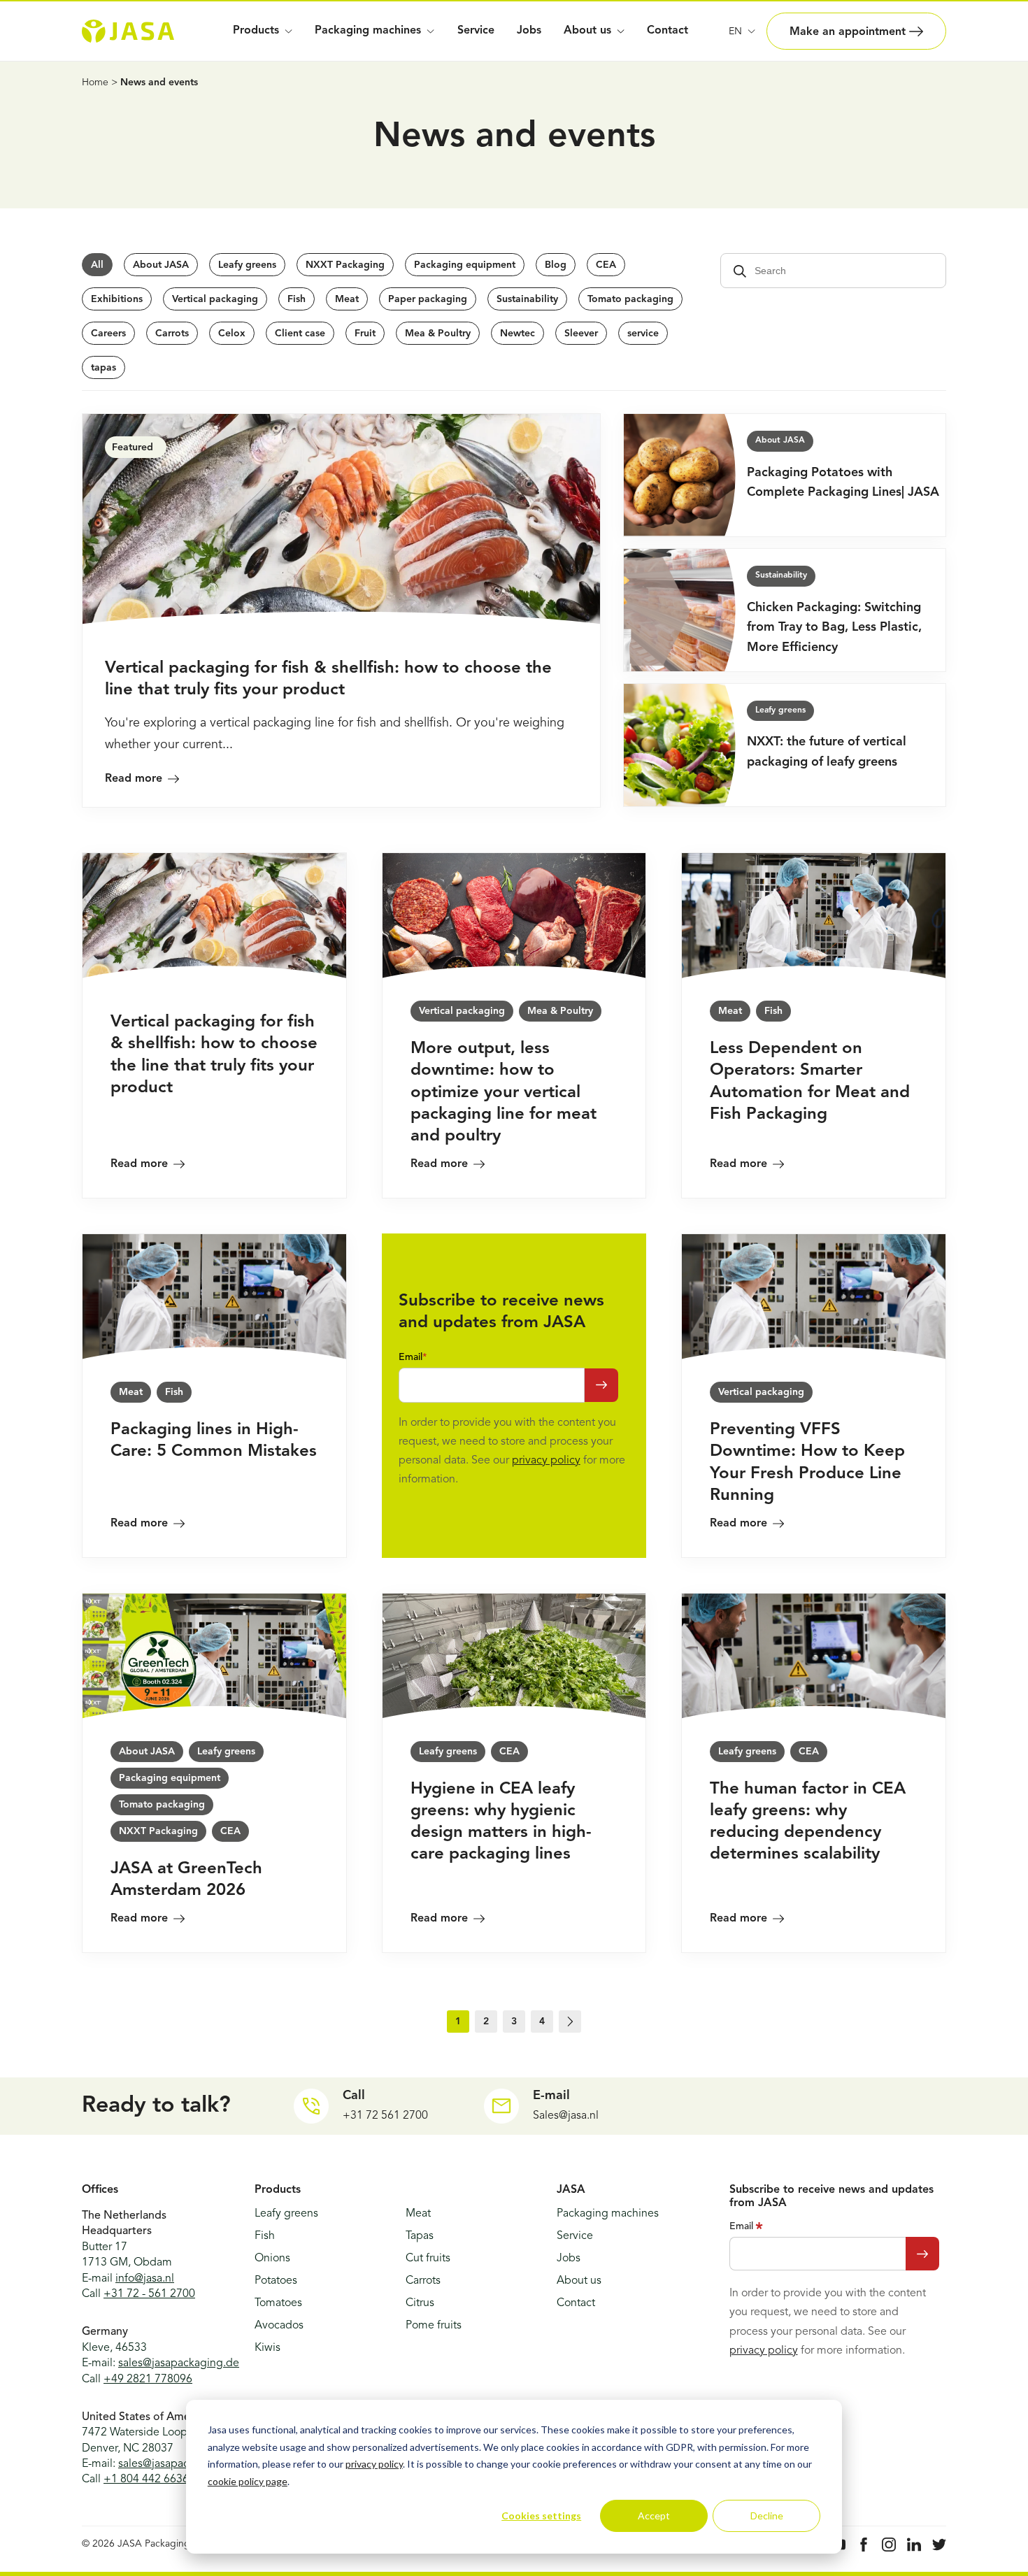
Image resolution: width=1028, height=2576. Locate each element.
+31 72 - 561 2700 (149, 2294)
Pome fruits (434, 2326)
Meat (347, 299)
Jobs (529, 31)
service (643, 334)
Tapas (420, 2236)
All (97, 265)
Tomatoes (278, 2303)
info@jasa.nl (145, 2279)
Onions (272, 2259)
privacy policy (374, 2464)
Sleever (581, 334)
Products (256, 31)
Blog (556, 265)
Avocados (279, 2326)
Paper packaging (428, 299)
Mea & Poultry (438, 334)
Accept (654, 2516)
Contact (668, 31)
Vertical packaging (215, 299)
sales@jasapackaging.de (179, 2363)
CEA (606, 265)
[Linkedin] (914, 2545)
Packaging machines (368, 31)
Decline (767, 2516)
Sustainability (527, 299)
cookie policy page (248, 2481)
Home (95, 83)
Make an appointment (849, 32)
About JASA (161, 265)
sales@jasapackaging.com (183, 2464)
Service (476, 31)
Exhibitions (117, 299)
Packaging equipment (465, 265)
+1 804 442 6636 (146, 2480)
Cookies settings (541, 2516)
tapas (103, 368)
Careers (108, 334)
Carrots (172, 334)
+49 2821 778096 (148, 2380)
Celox (232, 334)
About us (579, 2281)
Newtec (517, 334)
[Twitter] (939, 2545)
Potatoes (276, 2281)
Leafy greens (247, 265)
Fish (297, 299)
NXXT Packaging (345, 265)
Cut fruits (428, 2259)
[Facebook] (864, 2545)
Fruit (365, 334)
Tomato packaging (630, 299)
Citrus (420, 2303)
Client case (300, 334)
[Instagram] (889, 2545)
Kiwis (267, 2348)
